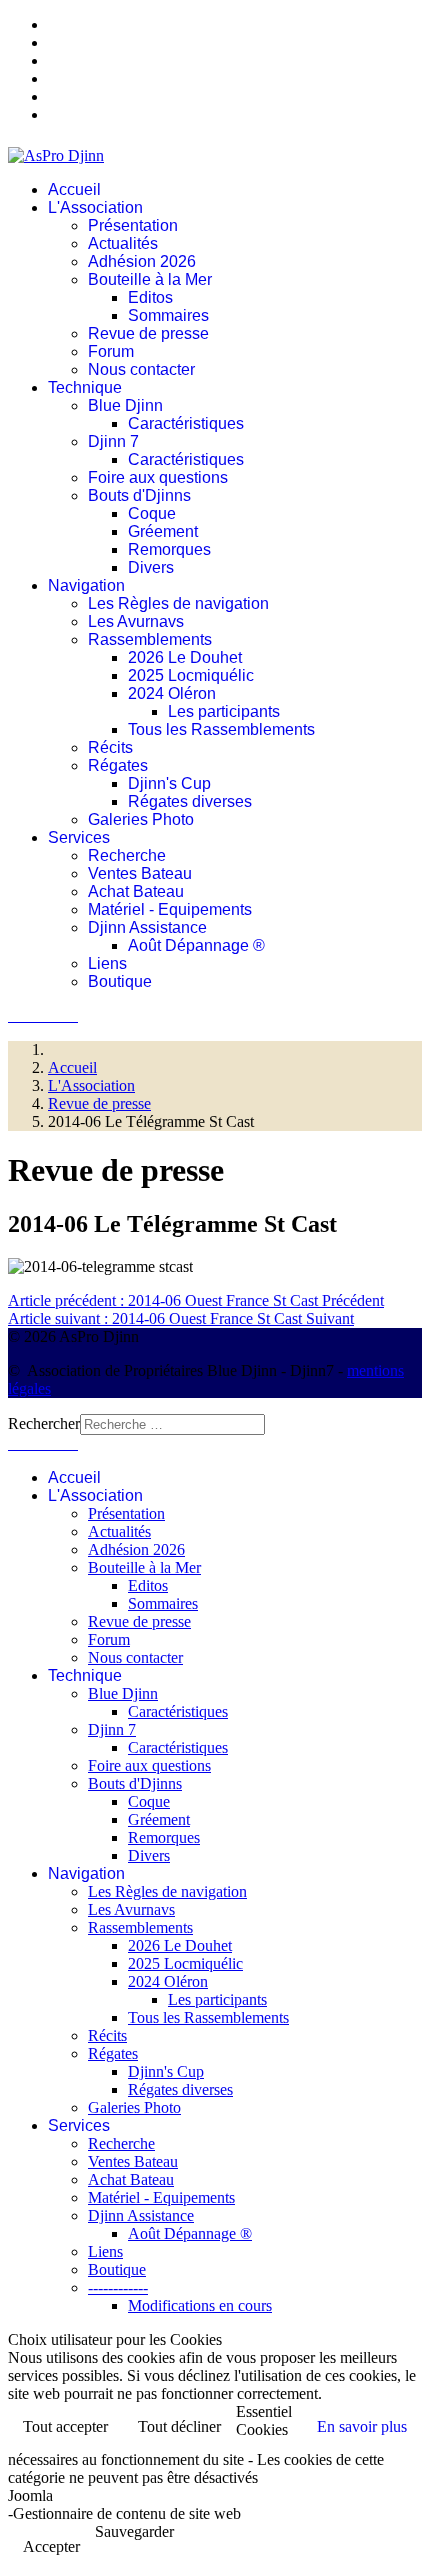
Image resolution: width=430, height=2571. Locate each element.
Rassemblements (150, 639)
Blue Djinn (125, 405)
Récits (110, 747)
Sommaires (168, 315)
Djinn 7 (113, 441)
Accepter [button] (51, 2546)
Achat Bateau (136, 891)
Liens (107, 963)
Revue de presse (148, 333)
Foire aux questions (158, 477)
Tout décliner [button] (179, 2426)
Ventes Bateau (140, 873)
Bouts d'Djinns (139, 495)
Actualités (123, 243)
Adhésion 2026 (142, 261)
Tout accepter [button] (65, 2426)
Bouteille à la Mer (150, 279)
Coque (152, 513)
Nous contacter (141, 369)
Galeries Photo (141, 819)
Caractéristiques (186, 423)
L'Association (95, 207)
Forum (111, 351)
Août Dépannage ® (196, 945)
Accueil (74, 189)
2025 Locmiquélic (191, 675)
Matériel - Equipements (170, 909)
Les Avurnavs (136, 621)
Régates (118, 765)
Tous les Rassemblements (221, 729)
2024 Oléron (172, 693)
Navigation (86, 585)
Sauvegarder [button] (134, 2531)
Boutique (120, 981)
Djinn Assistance (147, 927)
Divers (151, 567)
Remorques (169, 549)
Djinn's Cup (169, 783)
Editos (150, 297)
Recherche (127, 855)
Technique (85, 387)
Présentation (133, 225)
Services (79, 837)
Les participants (224, 711)
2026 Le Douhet (185, 657)
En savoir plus (362, 2426)
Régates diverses (190, 801)
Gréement (163, 531)
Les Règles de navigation (178, 603)
